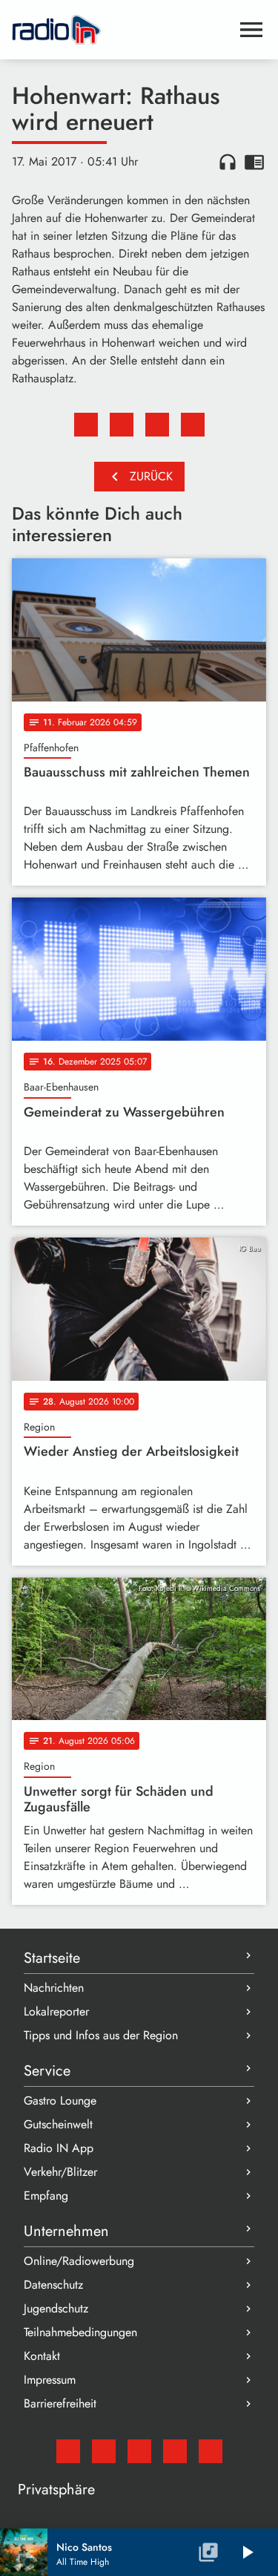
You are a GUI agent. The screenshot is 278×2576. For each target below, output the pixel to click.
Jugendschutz (56, 2308)
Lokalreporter (56, 2011)
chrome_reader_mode (254, 162)
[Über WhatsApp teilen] (157, 425)
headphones (228, 162)
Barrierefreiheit (60, 2403)
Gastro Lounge (60, 2101)
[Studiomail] (68, 2451)
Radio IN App (59, 2148)
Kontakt (42, 2356)
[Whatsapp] (175, 2451)
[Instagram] (139, 2451)
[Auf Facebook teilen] (86, 425)
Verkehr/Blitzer (60, 2172)
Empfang (46, 2196)
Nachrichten (54, 1988)
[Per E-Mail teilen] (193, 425)
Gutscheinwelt (58, 2124)
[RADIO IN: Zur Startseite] (121, 30)
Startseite (52, 1958)
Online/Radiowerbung (79, 2261)
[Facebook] (104, 2451)
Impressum (50, 2380)
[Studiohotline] (211, 2451)
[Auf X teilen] (122, 425)
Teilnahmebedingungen (80, 2332)
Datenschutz (53, 2285)
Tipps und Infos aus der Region (101, 2035)
